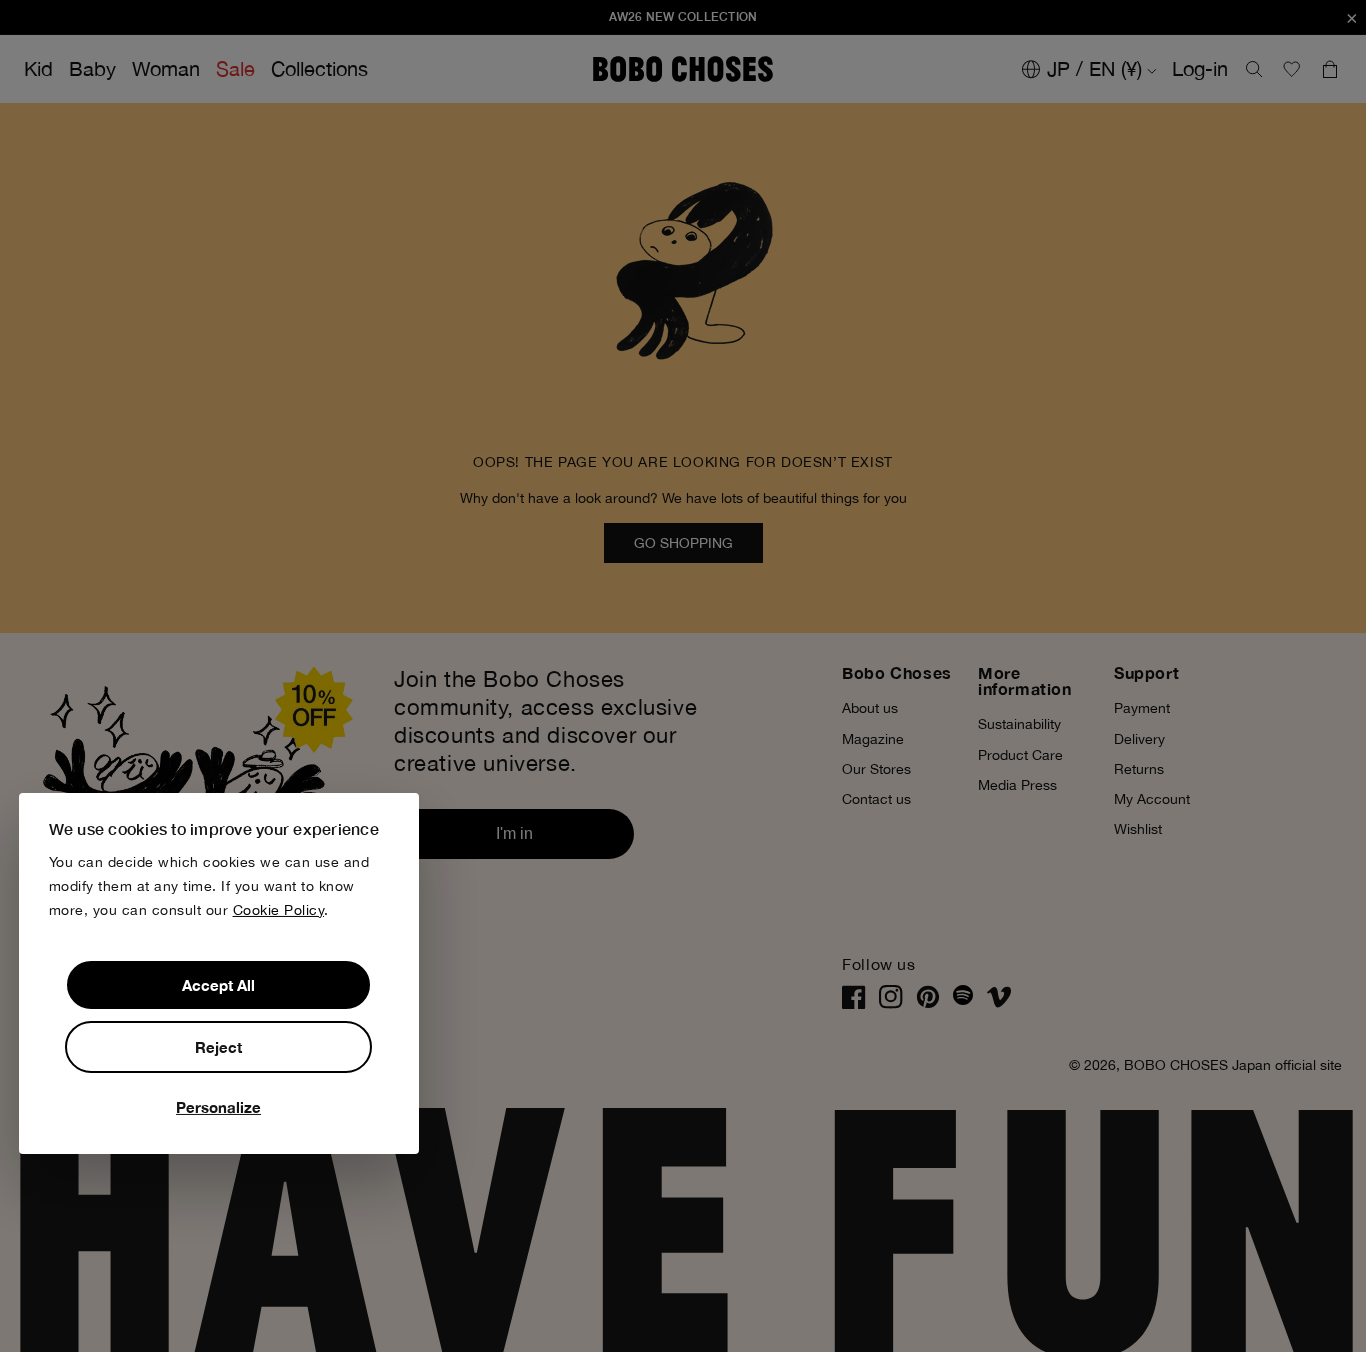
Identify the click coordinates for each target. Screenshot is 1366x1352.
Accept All (218, 985)
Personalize (218, 1107)
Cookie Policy (279, 909)
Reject (218, 1047)
